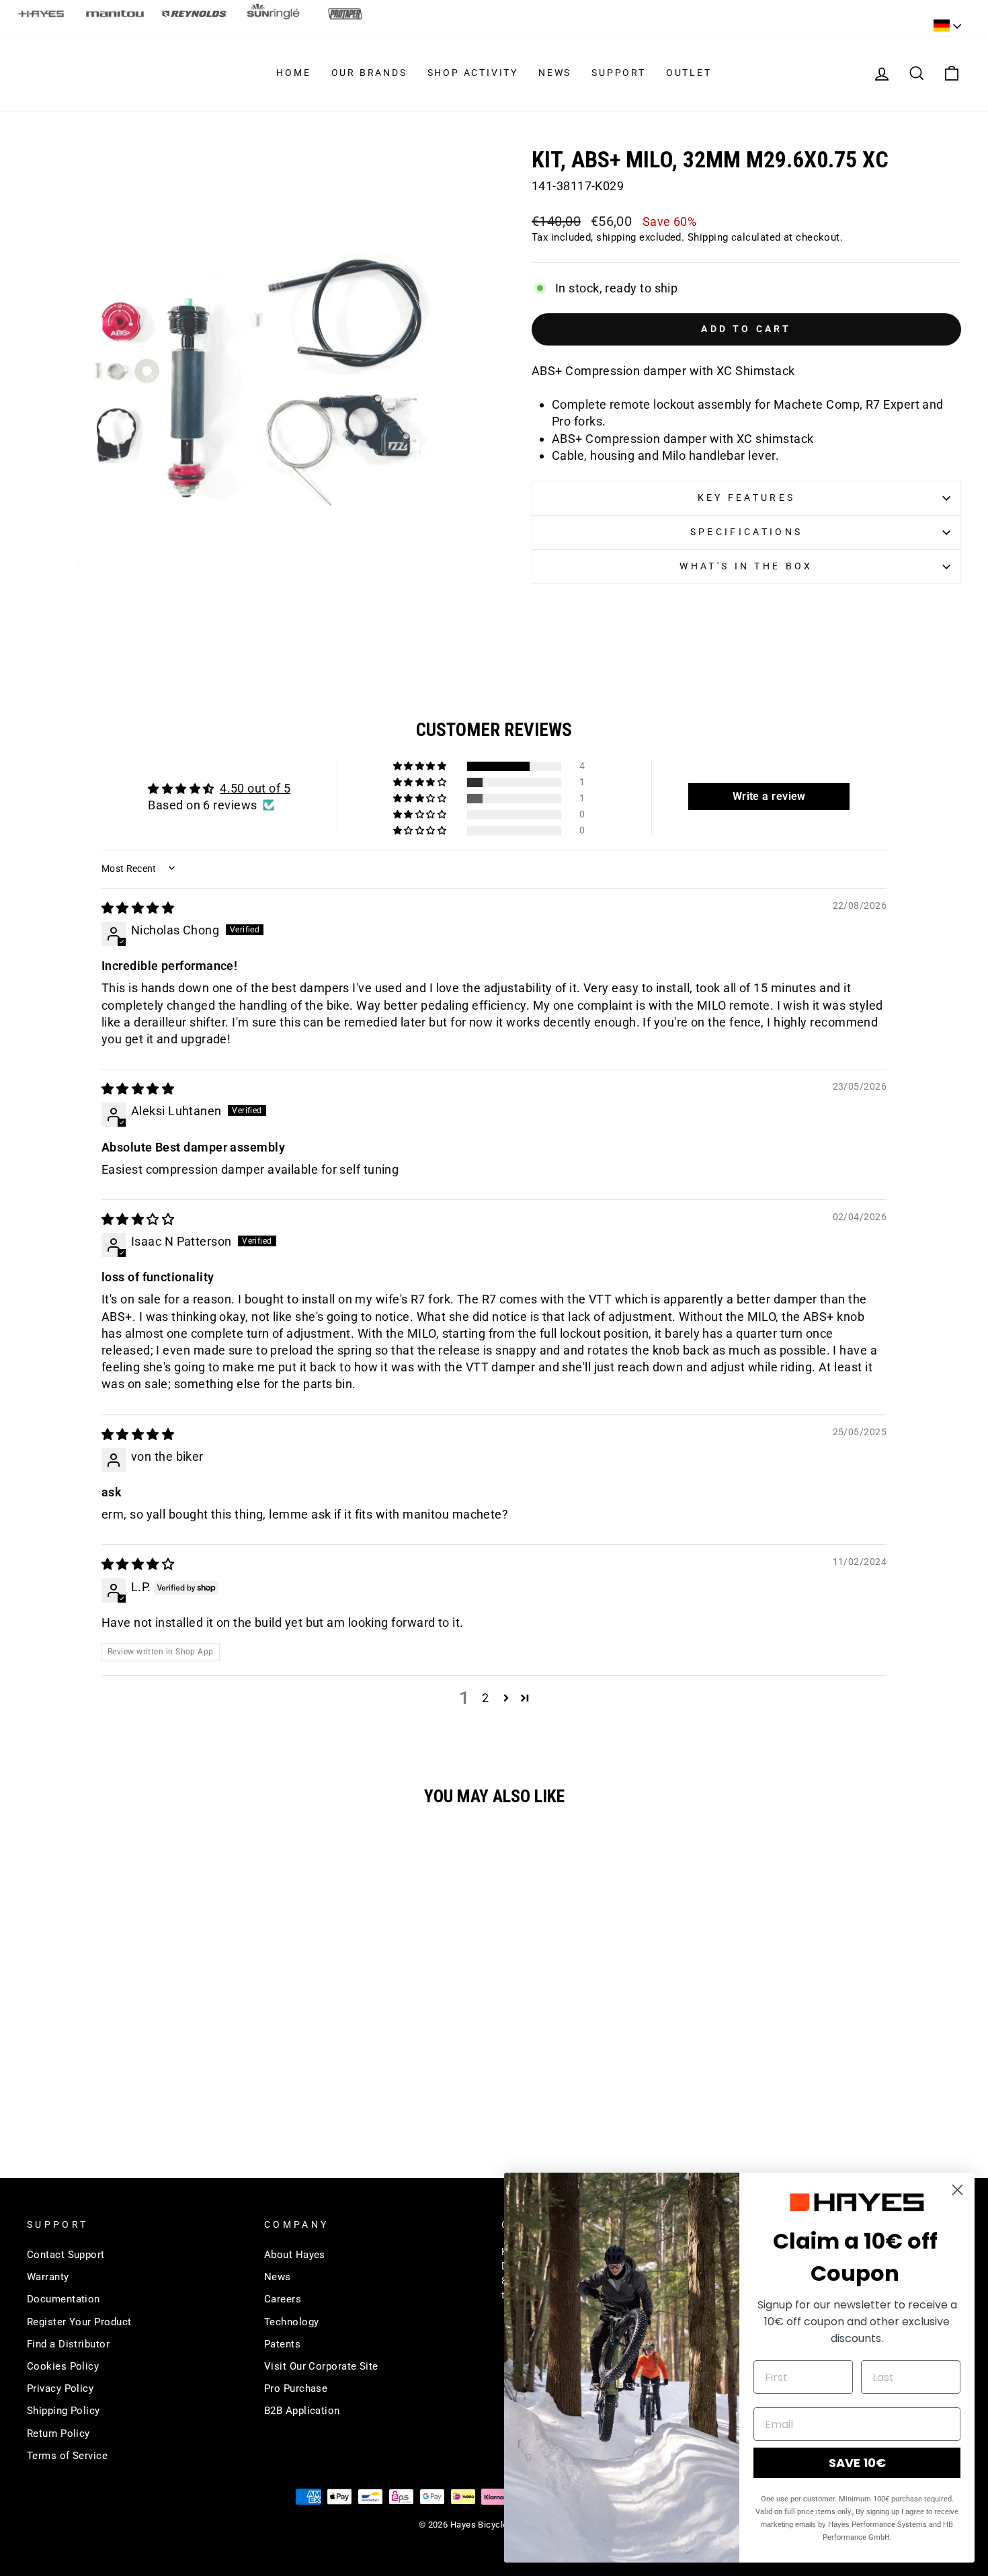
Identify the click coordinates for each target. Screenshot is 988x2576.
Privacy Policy (60, 2388)
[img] (138, 908)
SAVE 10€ (857, 2463)
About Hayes (295, 2255)
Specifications (746, 532)
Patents (282, 2344)
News (555, 73)
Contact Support (66, 2255)
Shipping (708, 237)
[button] (421, 766)
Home (293, 73)
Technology (292, 2322)
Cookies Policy (63, 2366)
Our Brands (369, 73)
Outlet (689, 73)
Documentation (64, 2299)
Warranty (48, 2277)
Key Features (747, 498)
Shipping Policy (64, 2411)
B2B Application (302, 2411)
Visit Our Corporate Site (321, 2366)
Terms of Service (67, 2456)
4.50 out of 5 (255, 788)
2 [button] (485, 1698)
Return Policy (58, 2433)
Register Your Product (79, 2322)
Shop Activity (473, 73)
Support (619, 73)
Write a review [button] (769, 796)
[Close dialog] (957, 2190)
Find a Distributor (68, 2344)
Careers (283, 2299)
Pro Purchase (296, 2388)
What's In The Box (746, 566)
